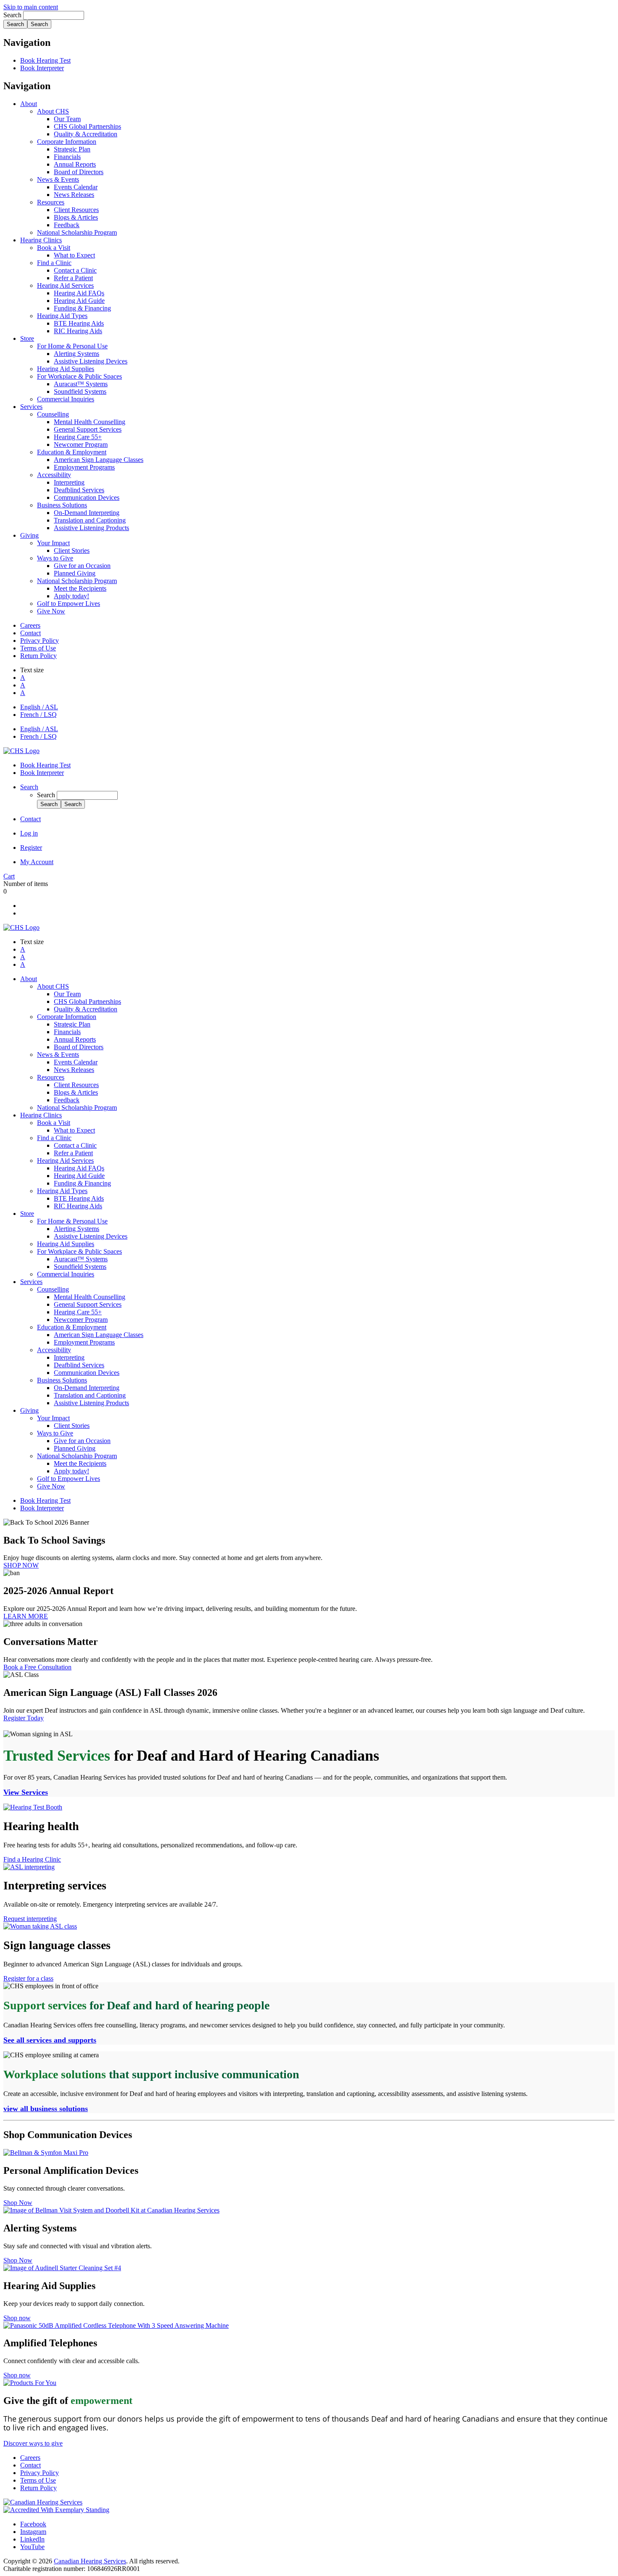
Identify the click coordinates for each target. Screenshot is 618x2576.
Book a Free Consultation (37, 1667)
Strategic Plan (72, 149)
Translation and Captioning (90, 520)
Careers (30, 625)
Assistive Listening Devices (91, 361)
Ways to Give (55, 558)
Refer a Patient (73, 278)
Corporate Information (67, 142)
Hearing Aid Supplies (66, 369)
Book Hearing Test (45, 60)
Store (27, 338)
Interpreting (69, 482)
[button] (29, 787)
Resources (51, 202)
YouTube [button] (32, 2547)
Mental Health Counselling (90, 422)
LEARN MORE (26, 1616)
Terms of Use (38, 648)
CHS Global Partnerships (87, 126)
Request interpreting (30, 1919)
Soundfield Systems (80, 391)
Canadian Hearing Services (90, 2561)
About (29, 104)
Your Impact (53, 543)
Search (13, 15)
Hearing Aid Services (65, 285)
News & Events (58, 179)
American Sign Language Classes (99, 460)
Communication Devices (87, 497)
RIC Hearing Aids (78, 331)
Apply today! (71, 596)
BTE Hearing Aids (79, 323)
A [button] (23, 678)
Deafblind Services (79, 490)
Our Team (67, 119)
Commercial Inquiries (66, 399)
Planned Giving (75, 573)
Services (31, 407)
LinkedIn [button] (32, 2539)
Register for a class (28, 1978)
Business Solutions (62, 505)
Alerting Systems (77, 354)
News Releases (74, 195)
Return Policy (38, 656)
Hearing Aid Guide (79, 301)
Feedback (67, 225)
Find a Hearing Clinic (32, 1859)
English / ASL (39, 707)
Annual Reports (75, 164)
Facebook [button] (33, 2524)
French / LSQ (38, 715)
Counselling (53, 414)
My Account (37, 862)
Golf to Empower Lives (69, 604)
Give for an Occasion (82, 566)
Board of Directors (79, 172)
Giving (29, 535)
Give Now (51, 611)
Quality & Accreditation (86, 134)
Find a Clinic (54, 263)
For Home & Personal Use (72, 346)
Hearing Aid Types (62, 316)
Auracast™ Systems (81, 384)
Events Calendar (76, 187)
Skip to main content (31, 7)
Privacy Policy (40, 641)
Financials (67, 157)
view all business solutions (46, 2109)
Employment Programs (84, 467)
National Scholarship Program (77, 232)
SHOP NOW (21, 1565)
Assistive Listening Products (91, 528)
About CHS (53, 111)
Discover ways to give (33, 2443)
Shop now (17, 2318)
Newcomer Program (81, 444)
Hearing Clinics (41, 240)
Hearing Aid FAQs (79, 293)
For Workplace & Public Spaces (79, 376)
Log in (29, 833)
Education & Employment (72, 452)
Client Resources (76, 210)
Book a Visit (54, 248)
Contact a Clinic (75, 270)
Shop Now (18, 2203)
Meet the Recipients (80, 588)
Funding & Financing (82, 308)
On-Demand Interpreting (87, 513)
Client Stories (72, 550)
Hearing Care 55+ (78, 437)
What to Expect (74, 255)
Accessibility (54, 475)
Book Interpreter (42, 68)
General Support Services (88, 429)
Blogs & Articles (76, 217)
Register (31, 848)
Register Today (24, 1718)
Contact (30, 633)
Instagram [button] (33, 2532)
